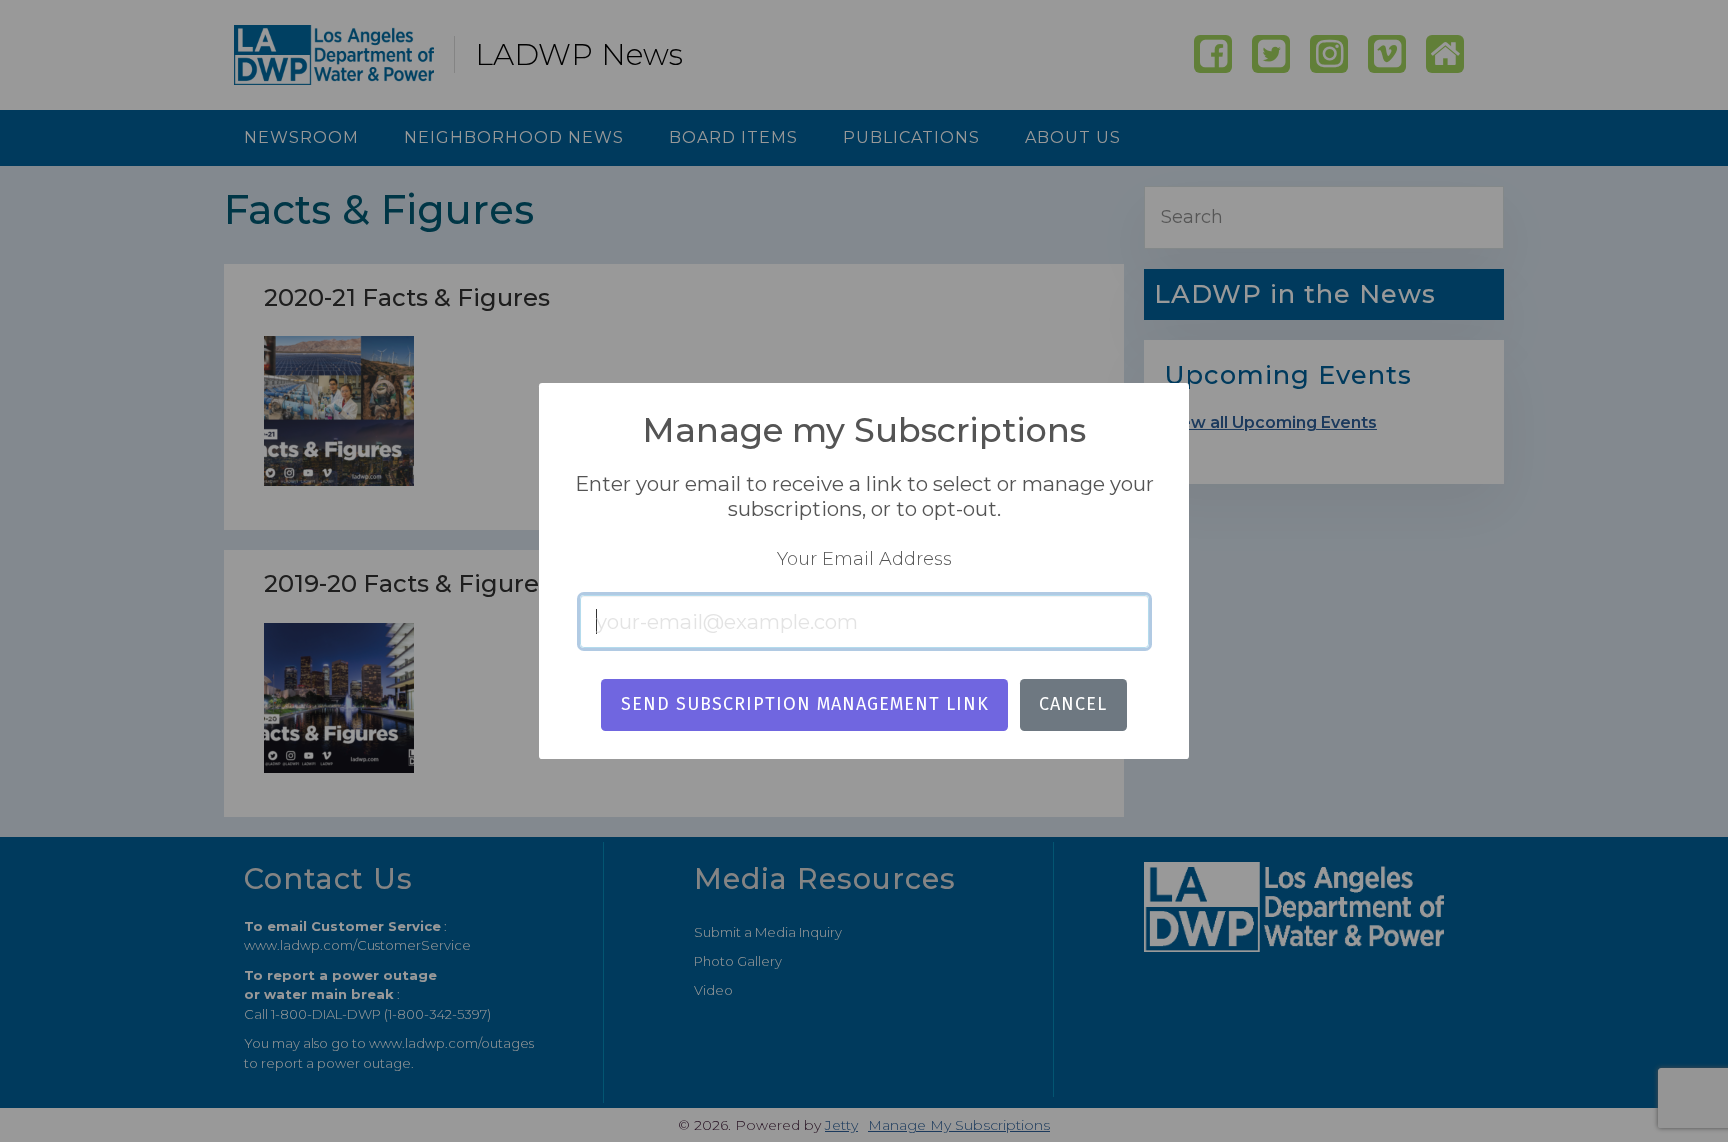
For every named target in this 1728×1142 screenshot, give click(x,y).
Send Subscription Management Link (805, 704)
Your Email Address (864, 559)
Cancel (1073, 704)
